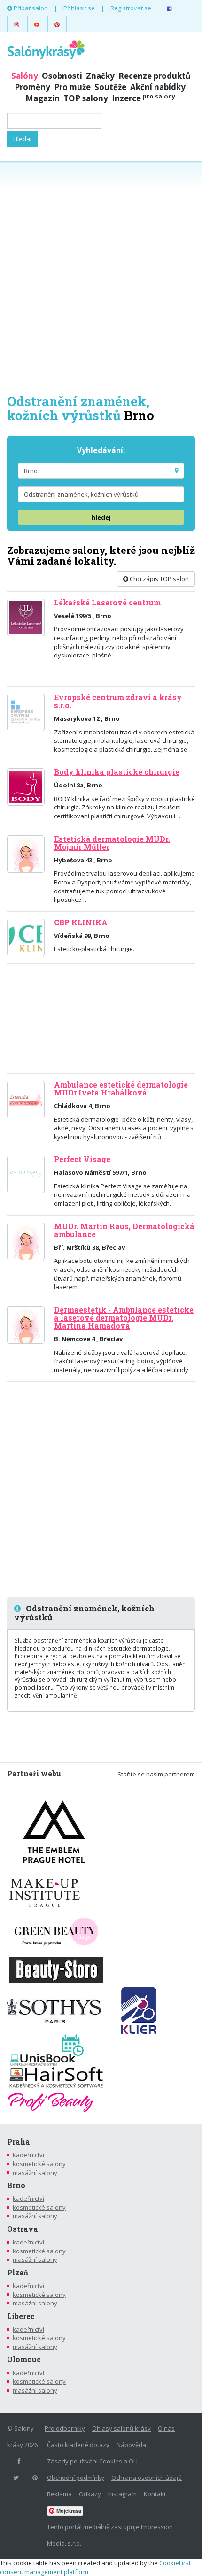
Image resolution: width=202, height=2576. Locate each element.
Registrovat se (131, 8)
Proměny (32, 87)
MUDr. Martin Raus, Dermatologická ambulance (124, 1230)
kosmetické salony (39, 2164)
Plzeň (18, 2273)
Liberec (21, 2316)
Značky (100, 76)
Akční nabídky (158, 87)
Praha (19, 2142)
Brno (16, 2185)
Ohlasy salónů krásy (121, 2428)
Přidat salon (30, 8)
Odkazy (90, 2494)
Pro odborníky (65, 2428)
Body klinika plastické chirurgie (117, 772)
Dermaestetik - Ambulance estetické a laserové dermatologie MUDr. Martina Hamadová (124, 1318)
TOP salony (86, 98)
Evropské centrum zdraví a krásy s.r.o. (118, 701)
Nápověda (131, 2445)
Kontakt (155, 2494)
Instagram (122, 2494)
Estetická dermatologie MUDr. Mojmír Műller (112, 843)
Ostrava (23, 2229)
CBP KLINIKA (81, 922)
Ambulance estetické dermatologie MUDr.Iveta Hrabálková (121, 1089)
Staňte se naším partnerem (156, 1774)
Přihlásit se (79, 8)
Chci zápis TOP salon (159, 579)
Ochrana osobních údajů (147, 2478)
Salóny (25, 76)
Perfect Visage (82, 1159)
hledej (101, 517)
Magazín (43, 98)
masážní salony (35, 2173)
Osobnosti (62, 76)
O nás (166, 2428)
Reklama (59, 2494)
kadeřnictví (28, 2155)
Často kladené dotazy (78, 2445)
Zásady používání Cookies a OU (92, 2461)
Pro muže (72, 87)
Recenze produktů (155, 76)
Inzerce (144, 98)
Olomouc (24, 2359)
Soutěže (110, 87)
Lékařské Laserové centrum (107, 603)
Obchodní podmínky (76, 2478)
